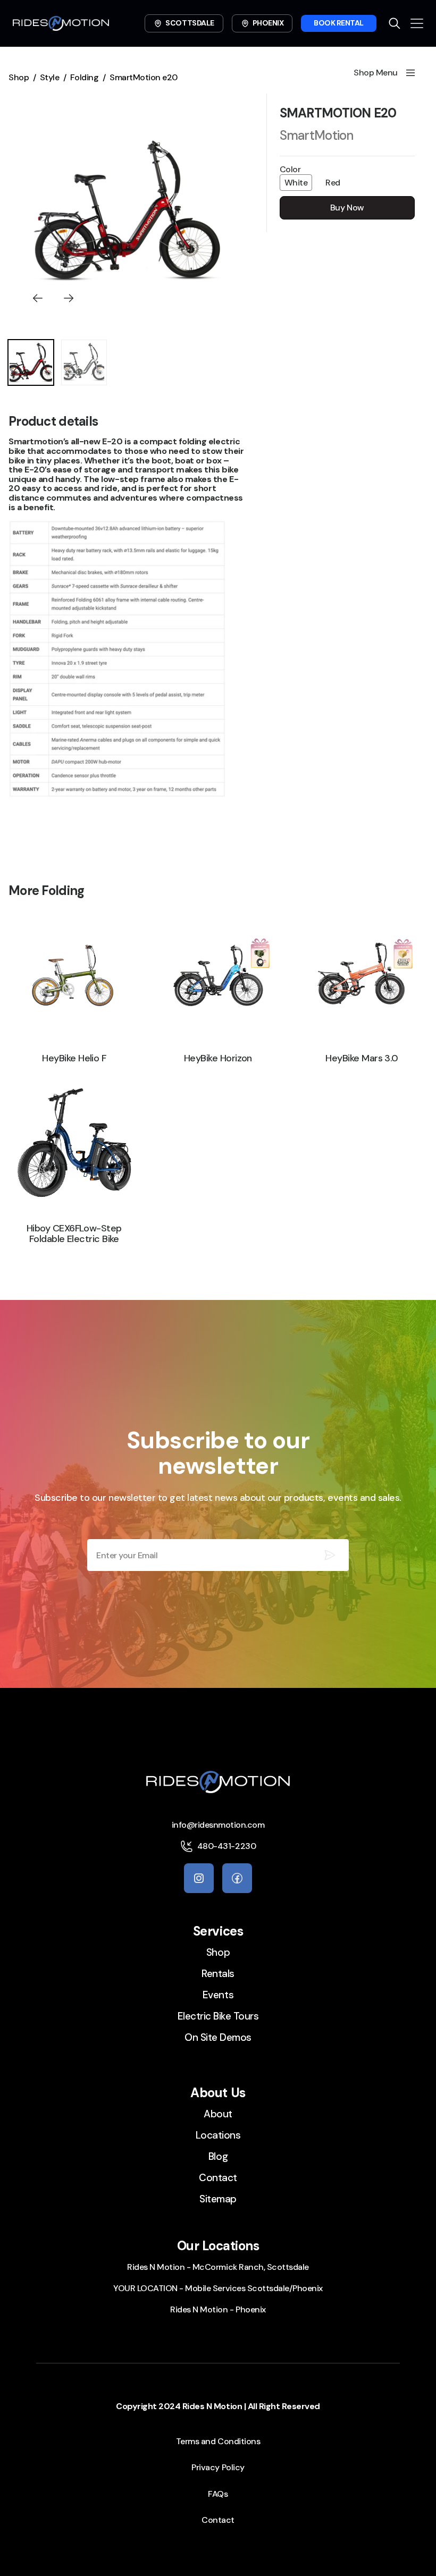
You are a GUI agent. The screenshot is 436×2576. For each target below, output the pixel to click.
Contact (218, 2178)
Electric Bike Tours (218, 2016)
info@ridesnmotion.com (218, 1825)
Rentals (218, 1974)
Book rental (339, 23)
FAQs (218, 2494)
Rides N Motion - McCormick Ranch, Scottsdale (218, 2267)
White (296, 183)
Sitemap (218, 2199)
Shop (19, 77)
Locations (218, 2135)
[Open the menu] (417, 23)
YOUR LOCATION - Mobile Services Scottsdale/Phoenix (218, 2288)
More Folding (46, 890)
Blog (218, 2156)
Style (50, 77)
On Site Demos (218, 2037)
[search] (395, 23)
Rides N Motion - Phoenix (218, 2309)
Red (333, 183)
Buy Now (347, 208)
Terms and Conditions (218, 2441)
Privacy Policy (218, 2467)
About (218, 2114)
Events (218, 1995)
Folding (85, 77)
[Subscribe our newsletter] (330, 1555)
